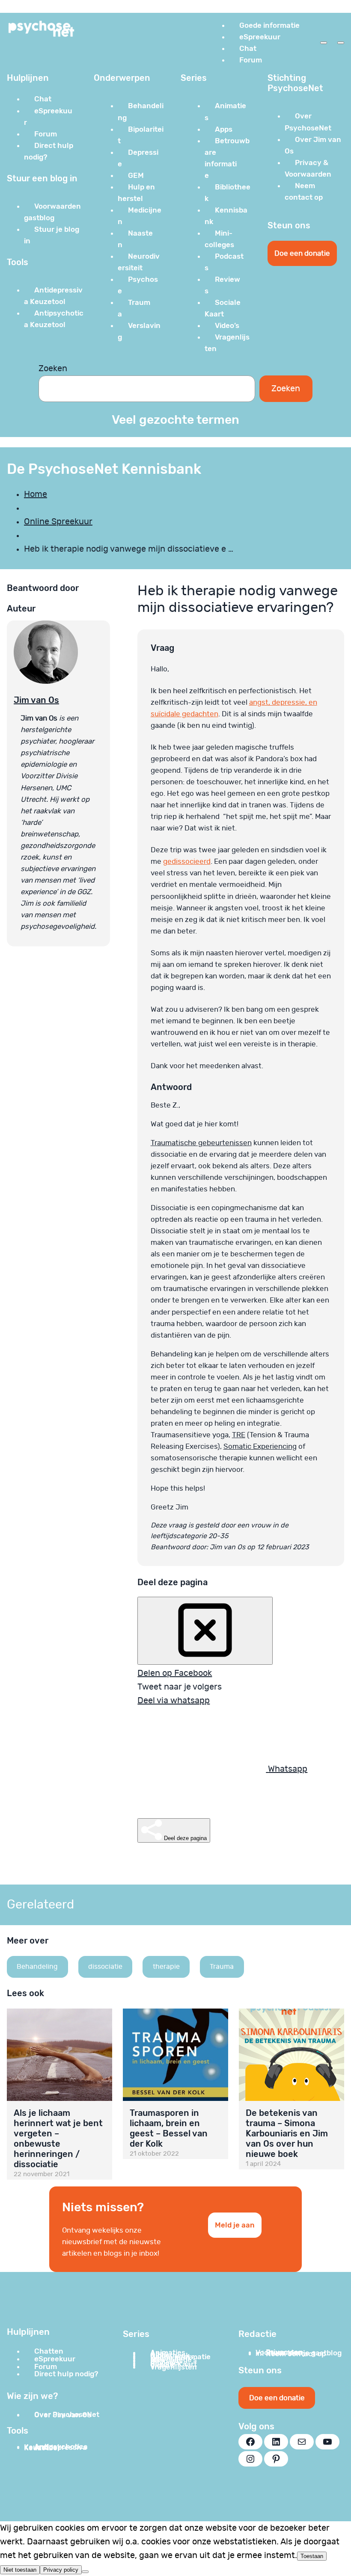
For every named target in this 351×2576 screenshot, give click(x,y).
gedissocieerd (187, 861)
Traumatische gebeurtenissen (201, 1143)
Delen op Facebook (175, 1673)
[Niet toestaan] (85, 2572)
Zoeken (53, 369)
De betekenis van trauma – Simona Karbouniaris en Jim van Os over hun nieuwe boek (287, 2133)
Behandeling (37, 1967)
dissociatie (105, 1967)
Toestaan (312, 2556)
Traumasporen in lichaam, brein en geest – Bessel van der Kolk (169, 2128)
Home (36, 494)
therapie (166, 1967)
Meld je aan (235, 2225)
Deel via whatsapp (174, 1701)
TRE (239, 1435)
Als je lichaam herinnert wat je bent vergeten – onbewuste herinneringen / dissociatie (58, 2139)
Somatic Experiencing (260, 1446)
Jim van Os (36, 700)
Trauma (222, 1967)
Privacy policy (61, 2570)
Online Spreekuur (58, 522)
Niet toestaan (20, 2570)
